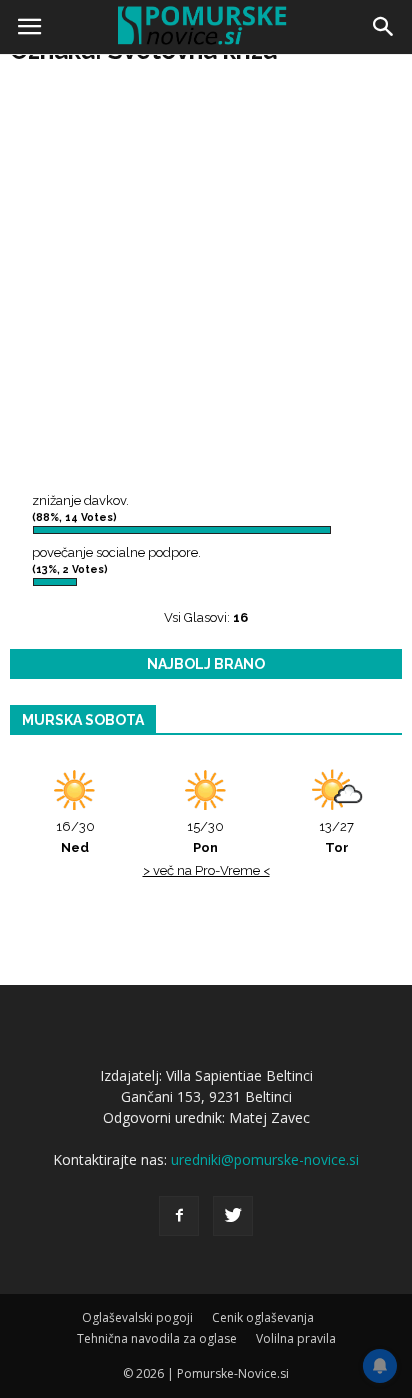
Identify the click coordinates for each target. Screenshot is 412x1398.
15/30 (205, 837)
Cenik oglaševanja (263, 1317)
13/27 (336, 837)
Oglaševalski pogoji (137, 1317)
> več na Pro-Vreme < (206, 870)
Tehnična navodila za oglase (157, 1338)
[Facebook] (179, 1216)
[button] (384, 27)
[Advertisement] (206, 276)
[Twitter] (233, 1216)
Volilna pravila (296, 1338)
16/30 (75, 837)
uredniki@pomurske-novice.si (265, 1159)
